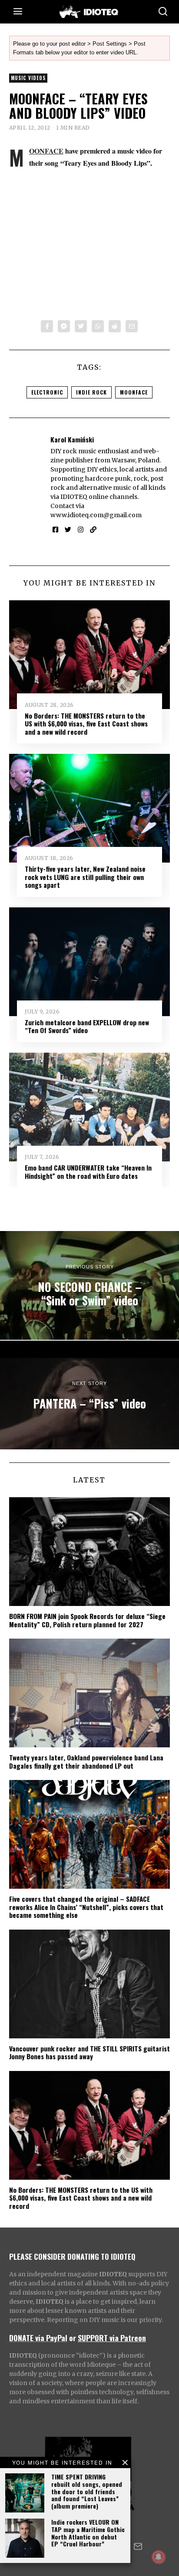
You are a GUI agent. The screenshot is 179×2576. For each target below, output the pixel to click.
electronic (47, 392)
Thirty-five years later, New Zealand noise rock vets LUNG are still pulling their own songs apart (85, 877)
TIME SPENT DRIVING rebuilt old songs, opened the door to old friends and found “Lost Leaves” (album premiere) (87, 2491)
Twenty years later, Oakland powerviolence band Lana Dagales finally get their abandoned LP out (86, 1761)
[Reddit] (115, 326)
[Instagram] (81, 530)
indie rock (91, 392)
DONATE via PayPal (38, 2338)
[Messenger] (64, 326)
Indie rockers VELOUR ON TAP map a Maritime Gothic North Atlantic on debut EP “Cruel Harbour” (88, 2533)
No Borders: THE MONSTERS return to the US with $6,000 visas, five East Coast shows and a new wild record (86, 724)
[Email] (132, 326)
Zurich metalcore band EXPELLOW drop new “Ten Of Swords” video (87, 1026)
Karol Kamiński (72, 439)
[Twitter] (81, 326)
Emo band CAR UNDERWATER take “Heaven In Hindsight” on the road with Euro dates (88, 1171)
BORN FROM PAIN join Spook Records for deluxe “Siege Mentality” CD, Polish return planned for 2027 (87, 1620)
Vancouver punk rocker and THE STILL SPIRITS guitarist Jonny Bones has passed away (89, 2052)
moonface (134, 392)
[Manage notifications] (159, 2557)
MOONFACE (46, 151)
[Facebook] (47, 326)
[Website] (93, 530)
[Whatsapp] (98, 326)
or (73, 2338)
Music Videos (28, 78)
